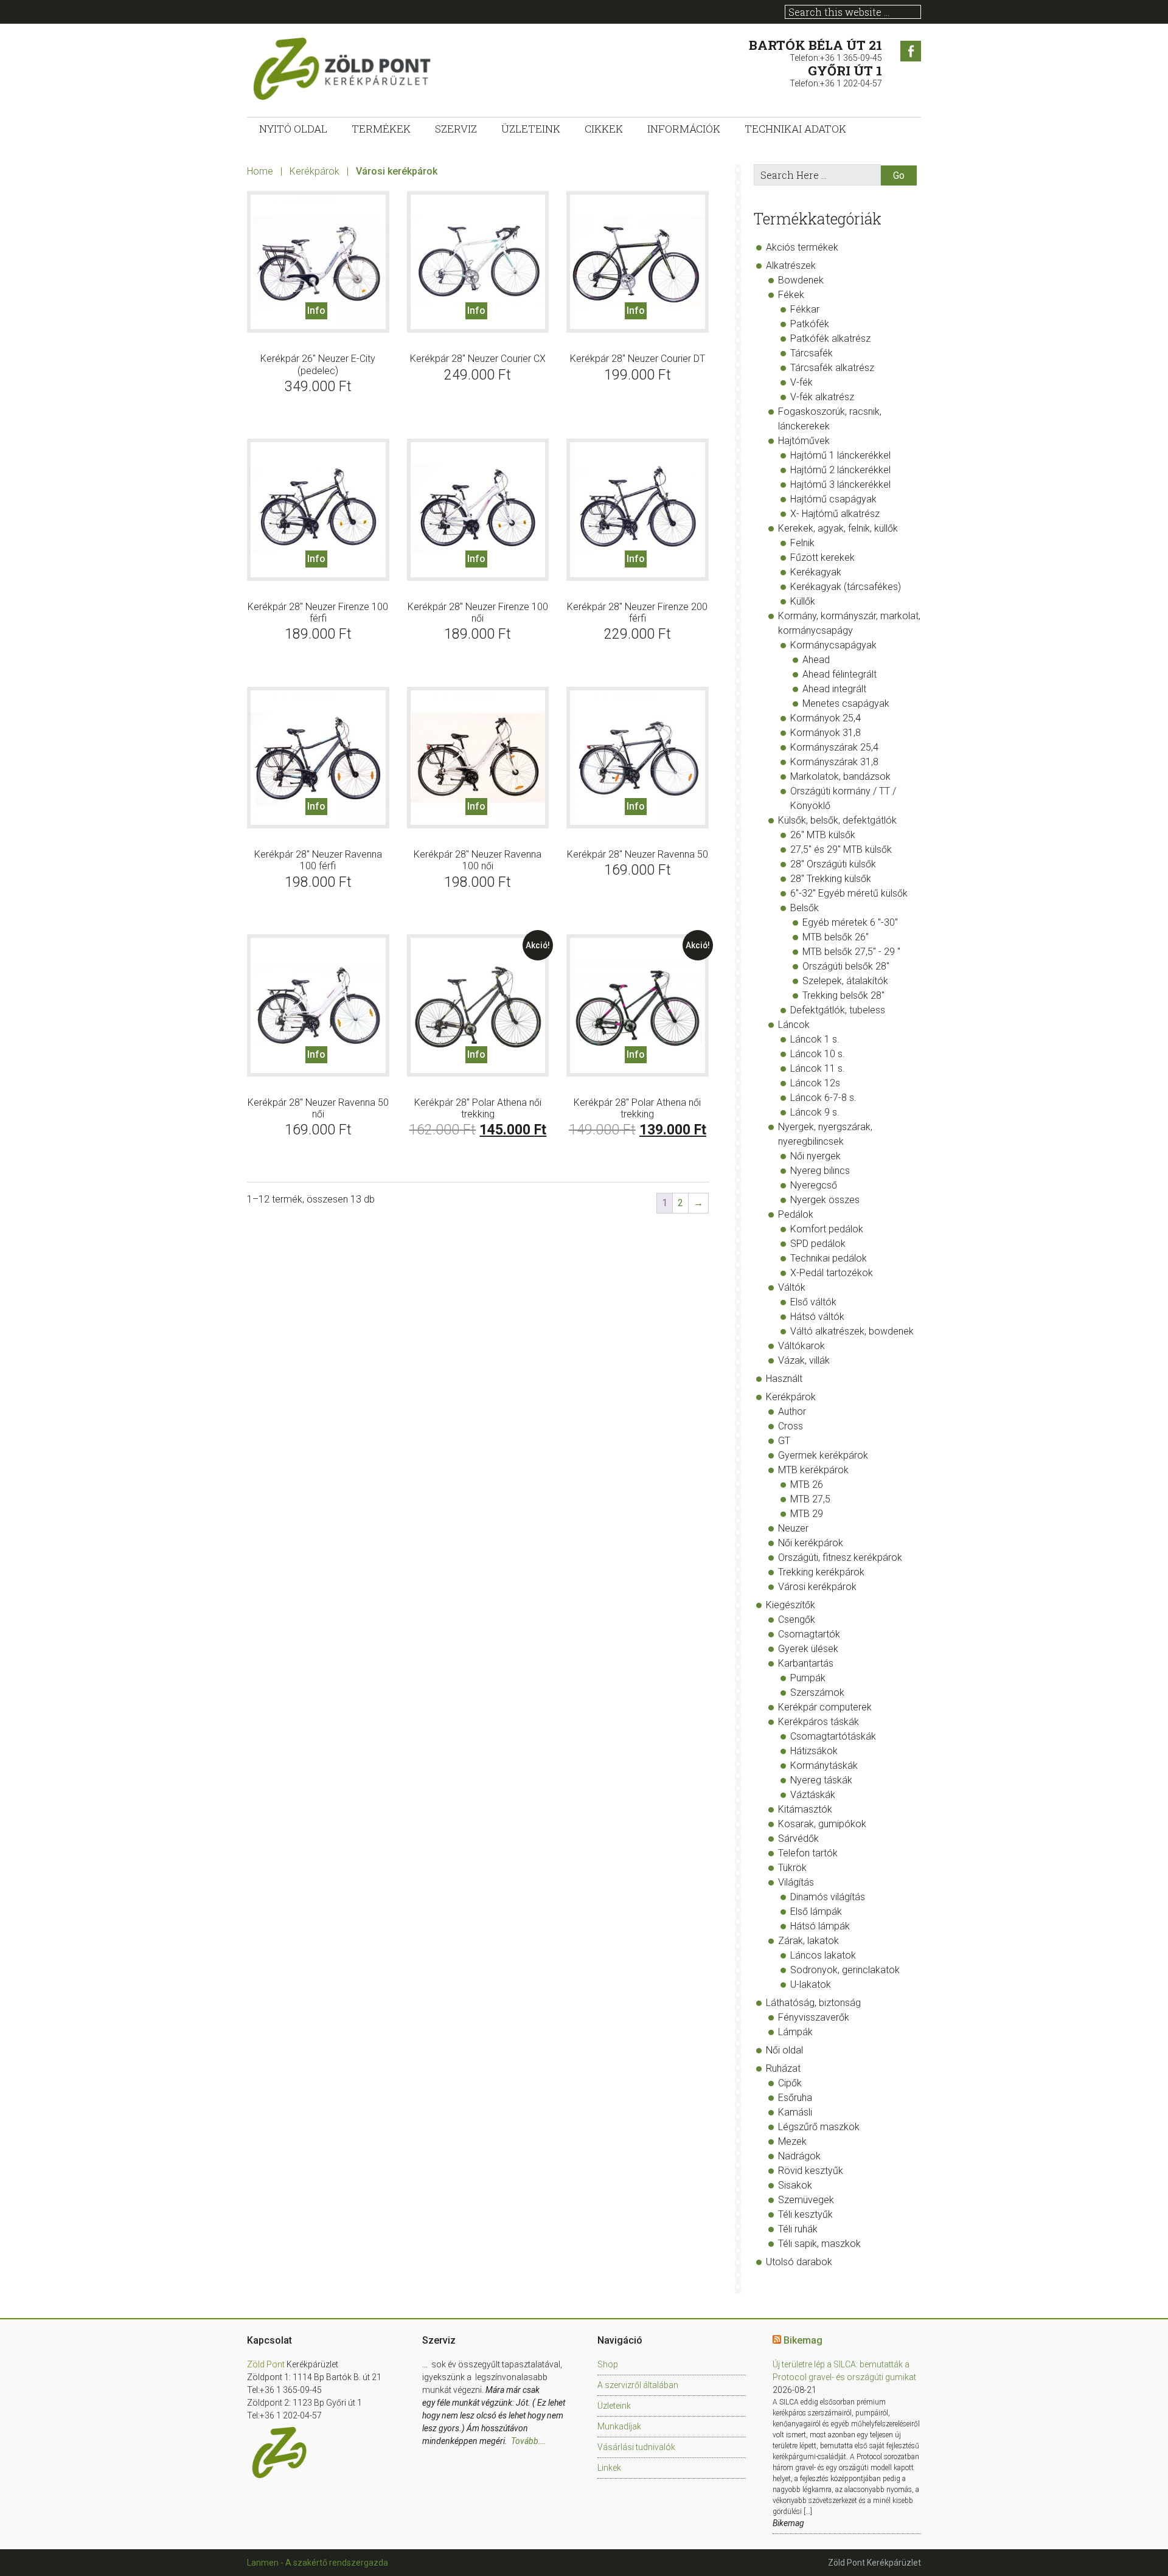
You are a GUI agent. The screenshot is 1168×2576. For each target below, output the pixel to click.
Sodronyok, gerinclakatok (845, 1970)
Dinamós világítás (828, 1897)
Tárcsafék (812, 353)
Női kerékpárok (811, 1543)
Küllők (803, 601)
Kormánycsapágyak (833, 645)
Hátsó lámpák (820, 1926)
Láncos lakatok (823, 1955)
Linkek (609, 2468)
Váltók (792, 1287)
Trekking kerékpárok (821, 1572)
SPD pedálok (818, 1244)
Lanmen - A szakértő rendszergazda (318, 2563)
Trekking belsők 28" (843, 995)
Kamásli (795, 2112)
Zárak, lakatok (808, 1941)
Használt (784, 1379)
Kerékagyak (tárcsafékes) (846, 587)
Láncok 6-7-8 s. (823, 1098)
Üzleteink (614, 2406)
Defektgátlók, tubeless (838, 1010)
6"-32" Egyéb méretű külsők (849, 893)
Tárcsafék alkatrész (832, 368)
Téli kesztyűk (805, 2214)
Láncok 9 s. (815, 1112)
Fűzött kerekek (822, 557)
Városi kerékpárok (817, 1587)
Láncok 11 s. (818, 1068)
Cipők (790, 2083)
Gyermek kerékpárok (823, 1455)
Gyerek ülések (808, 1649)
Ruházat (783, 2068)
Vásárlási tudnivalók (636, 2447)
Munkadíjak (619, 2426)
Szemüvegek (806, 2200)
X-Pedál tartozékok (832, 1273)
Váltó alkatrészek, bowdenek (852, 1331)
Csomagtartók (809, 1634)
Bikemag (803, 2340)
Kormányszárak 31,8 (834, 762)
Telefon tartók (808, 1853)
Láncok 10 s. (818, 1054)
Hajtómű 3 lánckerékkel (840, 484)
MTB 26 (807, 1484)
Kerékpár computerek (825, 1707)
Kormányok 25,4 (826, 718)
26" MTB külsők (823, 835)
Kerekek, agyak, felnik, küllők (838, 528)
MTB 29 (807, 1514)
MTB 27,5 (810, 1499)
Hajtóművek (804, 441)
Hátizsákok (814, 1751)
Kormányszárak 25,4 (834, 747)
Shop (608, 2364)
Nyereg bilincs (820, 1171)
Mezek (792, 2141)
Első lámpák (816, 1911)
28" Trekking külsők (831, 879)
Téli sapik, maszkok (819, 2244)
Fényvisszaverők (814, 2017)
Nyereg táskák (821, 1780)
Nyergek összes (825, 1200)
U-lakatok (811, 1984)
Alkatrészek (791, 266)
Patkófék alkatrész (830, 338)
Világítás (796, 1882)
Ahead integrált (834, 689)
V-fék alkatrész (822, 397)
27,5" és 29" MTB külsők (841, 849)
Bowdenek (801, 280)
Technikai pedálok (829, 1258)
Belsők (805, 908)
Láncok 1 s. (815, 1039)
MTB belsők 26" (836, 937)
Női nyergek (815, 1156)
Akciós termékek (802, 247)
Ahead (816, 660)
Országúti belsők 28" (846, 966)
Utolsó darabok (799, 2262)
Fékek (791, 295)
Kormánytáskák (824, 1765)
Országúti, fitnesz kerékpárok (840, 1557)
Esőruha (795, 2098)
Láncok (794, 1025)
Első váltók (813, 1302)
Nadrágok (799, 2156)
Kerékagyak (816, 572)
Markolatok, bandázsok (840, 776)
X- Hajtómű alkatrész (835, 514)
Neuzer (793, 1528)
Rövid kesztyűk (811, 2171)
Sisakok (795, 2185)
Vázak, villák (804, 1360)
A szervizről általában (638, 2385)
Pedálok (796, 1214)
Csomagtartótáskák (833, 1736)
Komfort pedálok (827, 1229)
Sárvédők (798, 1838)
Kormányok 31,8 (826, 733)
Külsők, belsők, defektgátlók (837, 820)
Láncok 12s (815, 1083)
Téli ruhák (798, 2229)
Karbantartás (806, 1663)
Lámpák (795, 2032)
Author (792, 1411)
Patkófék (810, 324)
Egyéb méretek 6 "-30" (850, 922)
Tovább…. (529, 2441)
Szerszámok (817, 1692)
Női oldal (784, 2050)
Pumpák (808, 1678)
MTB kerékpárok (813, 1470)
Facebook (911, 51)
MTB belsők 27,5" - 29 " (851, 952)
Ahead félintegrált (839, 674)
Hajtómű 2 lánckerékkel (840, 470)
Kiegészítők (791, 1605)
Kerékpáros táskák (819, 1722)
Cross (791, 1426)
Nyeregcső (814, 1185)
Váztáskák (813, 1795)
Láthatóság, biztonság (813, 2003)
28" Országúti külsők (833, 864)
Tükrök (792, 1868)
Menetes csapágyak (846, 703)
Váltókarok (801, 1346)
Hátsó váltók (817, 1317)
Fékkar (805, 309)
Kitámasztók (805, 1809)
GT (784, 1441)
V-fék (801, 382)
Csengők (797, 1620)
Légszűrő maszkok (819, 2127)
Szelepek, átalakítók (845, 981)
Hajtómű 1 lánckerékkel (840, 455)
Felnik (802, 543)
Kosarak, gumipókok (822, 1824)
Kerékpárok (315, 171)
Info (316, 311)
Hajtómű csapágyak (833, 499)
